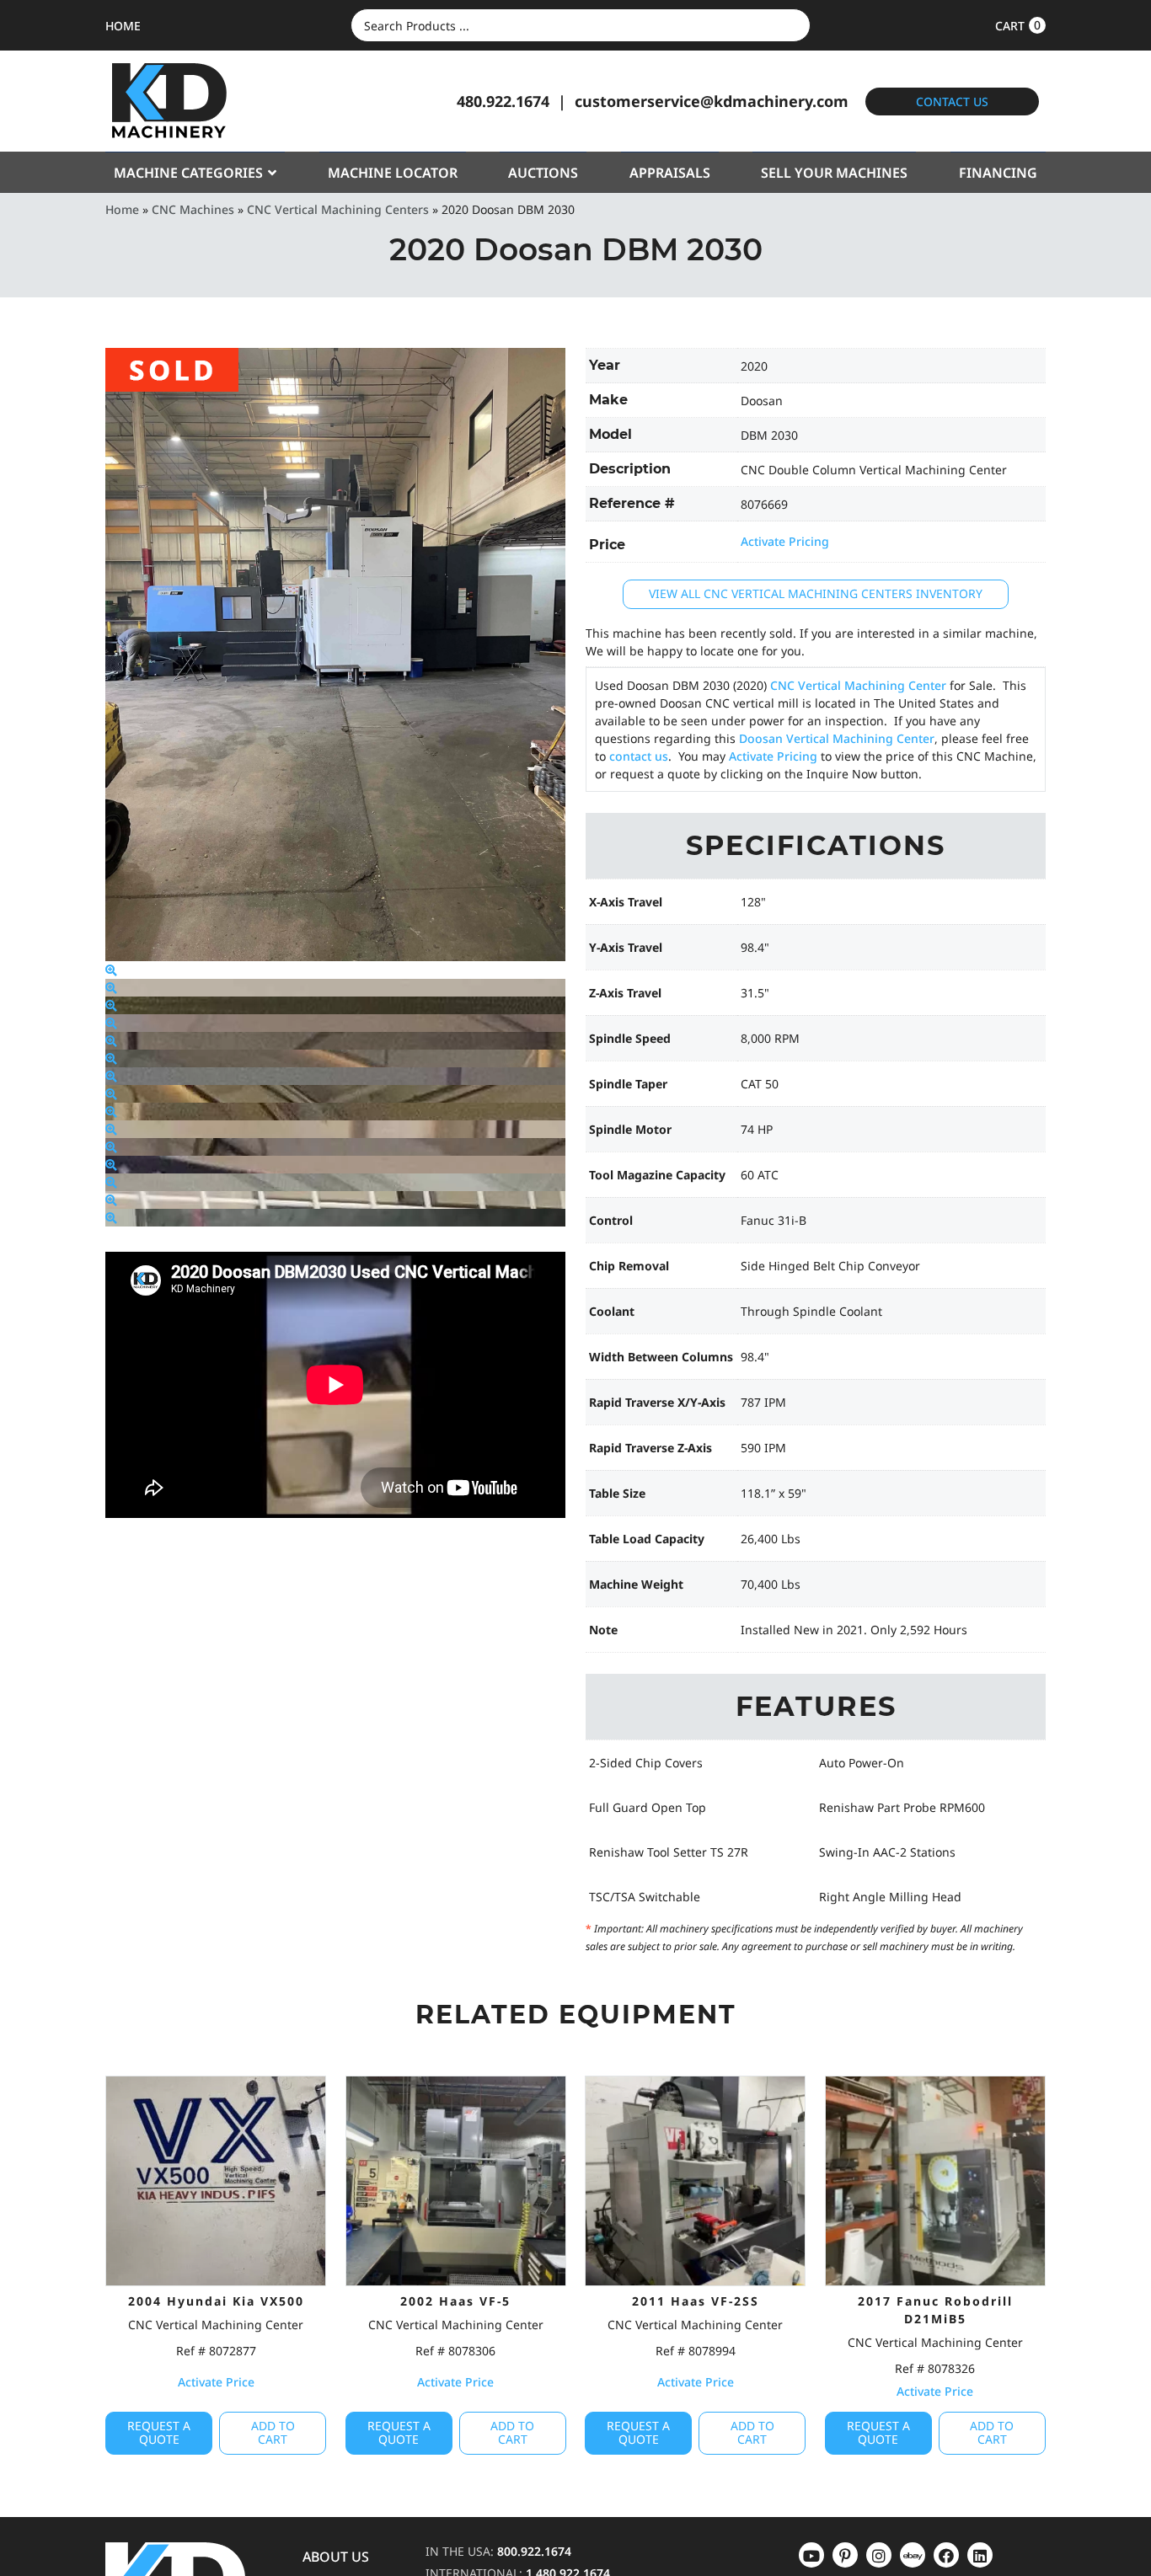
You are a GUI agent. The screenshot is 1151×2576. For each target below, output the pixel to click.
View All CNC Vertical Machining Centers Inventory (816, 593)
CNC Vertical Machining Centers (338, 209)
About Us (336, 2557)
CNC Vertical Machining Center (858, 685)
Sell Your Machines (834, 173)
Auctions (543, 173)
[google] (845, 2555)
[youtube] (811, 2555)
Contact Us (952, 102)
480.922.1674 (503, 101)
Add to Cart (273, 2433)
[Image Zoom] (111, 970)
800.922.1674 (534, 2551)
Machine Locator (393, 173)
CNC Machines (193, 209)
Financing (998, 173)
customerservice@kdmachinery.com (712, 101)
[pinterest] (879, 2555)
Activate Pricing (785, 541)
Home (122, 209)
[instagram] (913, 2555)
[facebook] (980, 2555)
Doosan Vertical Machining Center (837, 738)
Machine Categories (188, 173)
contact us (639, 756)
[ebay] (946, 2555)
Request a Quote (159, 2433)
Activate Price (216, 2382)
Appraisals (670, 173)
